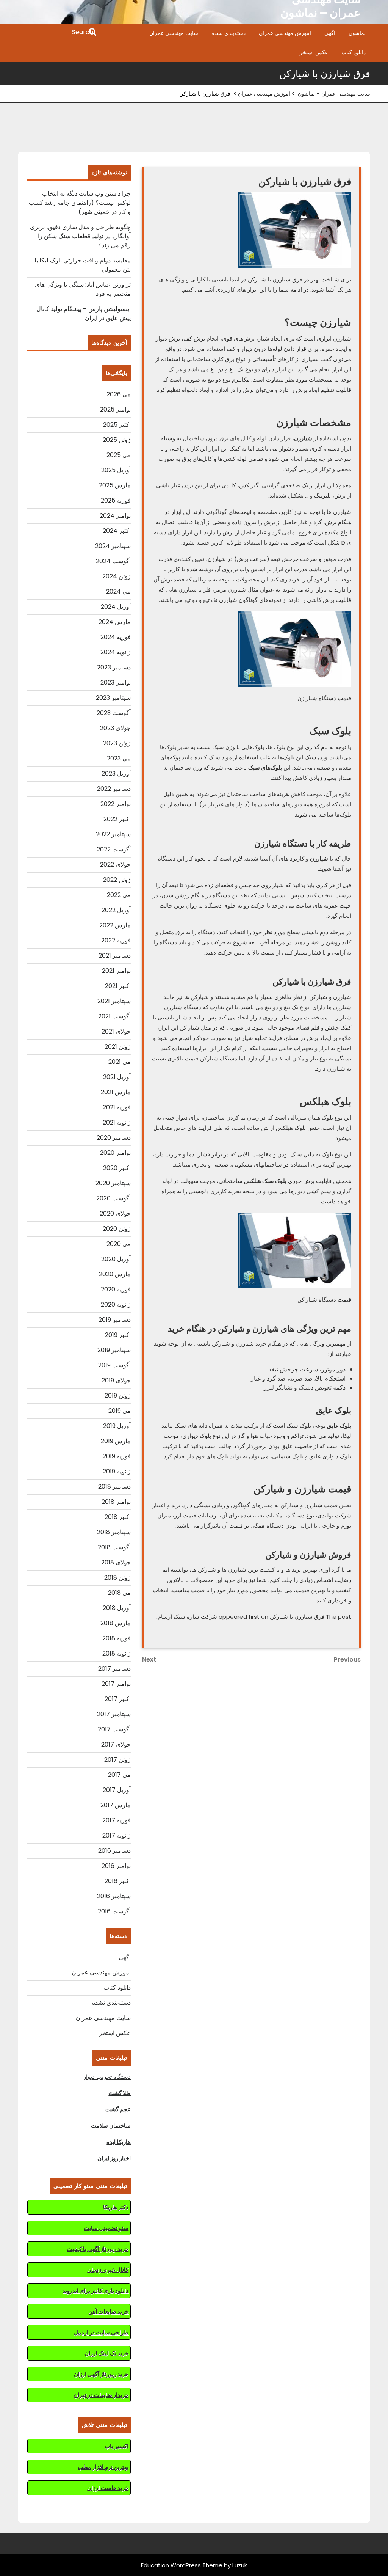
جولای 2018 (116, 1562)
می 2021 (120, 1062)
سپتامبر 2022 (113, 834)
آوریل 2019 (117, 1426)
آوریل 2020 (116, 1259)
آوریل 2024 (116, 607)
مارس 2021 (116, 1092)
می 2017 (119, 1775)
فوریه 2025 (116, 500)
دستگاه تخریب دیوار (107, 2077)
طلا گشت (120, 2093)
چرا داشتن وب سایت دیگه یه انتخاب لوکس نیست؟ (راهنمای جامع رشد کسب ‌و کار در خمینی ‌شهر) (80, 203)
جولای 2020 (115, 1213)
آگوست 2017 (114, 1729)
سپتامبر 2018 (114, 1532)
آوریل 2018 (117, 1608)
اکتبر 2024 (117, 531)
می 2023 (119, 758)
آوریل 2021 (117, 1077)
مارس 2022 (115, 925)
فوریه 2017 (117, 1820)
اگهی (330, 33)
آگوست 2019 (114, 1365)
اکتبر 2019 (118, 1335)
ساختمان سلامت (111, 2126)
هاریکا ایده (119, 2142)
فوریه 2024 (116, 637)
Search (58, 33)
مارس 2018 (116, 1623)
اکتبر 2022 (117, 819)
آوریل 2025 (116, 470)
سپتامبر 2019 (114, 1350)
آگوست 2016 (114, 1911)
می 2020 (119, 1244)
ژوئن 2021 (118, 1047)
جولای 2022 (115, 865)
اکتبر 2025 (117, 425)
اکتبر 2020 (117, 1168)
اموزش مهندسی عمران (285, 33)
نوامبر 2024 (115, 516)
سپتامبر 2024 (113, 546)
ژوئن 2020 (117, 1229)
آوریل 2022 (116, 910)
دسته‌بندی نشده (228, 33)
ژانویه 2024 (116, 652)
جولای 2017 (116, 1744)
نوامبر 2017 (116, 1684)
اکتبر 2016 (118, 1881)
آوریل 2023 (116, 774)
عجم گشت (118, 2109)
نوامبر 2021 (116, 971)
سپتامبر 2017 (114, 1714)
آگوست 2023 (114, 713)
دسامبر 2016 (114, 1851)
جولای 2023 (115, 728)
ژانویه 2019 (117, 1471)
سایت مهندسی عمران (174, 33)
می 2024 (118, 591)
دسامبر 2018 (114, 1487)
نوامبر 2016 (116, 1866)
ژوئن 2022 (117, 880)
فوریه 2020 (116, 1289)
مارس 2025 (115, 485)
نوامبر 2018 (116, 1502)
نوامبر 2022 (116, 804)
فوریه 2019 (117, 1456)
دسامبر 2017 (114, 1669)
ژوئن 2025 (117, 440)
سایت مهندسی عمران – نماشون (334, 94)
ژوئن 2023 (117, 743)
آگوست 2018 (114, 1547)
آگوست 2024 (113, 561)
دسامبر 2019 (115, 1320)
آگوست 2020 (113, 1198)
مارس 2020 (115, 1274)
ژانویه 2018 (117, 1653)
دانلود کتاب (354, 52)
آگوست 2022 (114, 849)
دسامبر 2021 (115, 956)
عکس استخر (314, 52)
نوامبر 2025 (115, 409)
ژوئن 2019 (118, 1396)
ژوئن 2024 (117, 576)
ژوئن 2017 (117, 1760)
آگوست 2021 (114, 1016)
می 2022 (119, 895)
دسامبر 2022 (114, 789)
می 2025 (119, 455)
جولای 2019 (116, 1380)
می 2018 (119, 1593)
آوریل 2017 (117, 1790)
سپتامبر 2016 (114, 1896)
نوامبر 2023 (116, 682)
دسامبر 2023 (114, 667)
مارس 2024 (115, 622)
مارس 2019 (116, 1441)
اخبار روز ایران (114, 2158)
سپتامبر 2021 (114, 1001)
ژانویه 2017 (117, 1835)
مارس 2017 (116, 1805)
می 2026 (119, 394)
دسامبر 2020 (114, 1138)
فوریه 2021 (117, 1107)
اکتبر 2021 (118, 986)
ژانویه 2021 (117, 1122)
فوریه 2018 (117, 1638)
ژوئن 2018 (117, 1578)
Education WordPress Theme (182, 2565)
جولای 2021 (116, 1031)
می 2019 (120, 1411)
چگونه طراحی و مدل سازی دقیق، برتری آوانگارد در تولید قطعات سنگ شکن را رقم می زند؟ (80, 236)
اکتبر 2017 (118, 1699)
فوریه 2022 (116, 940)
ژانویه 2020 (116, 1304)
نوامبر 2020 (115, 1153)
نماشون (357, 33)
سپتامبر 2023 (113, 698)
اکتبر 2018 (118, 1517)
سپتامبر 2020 (113, 1183)
